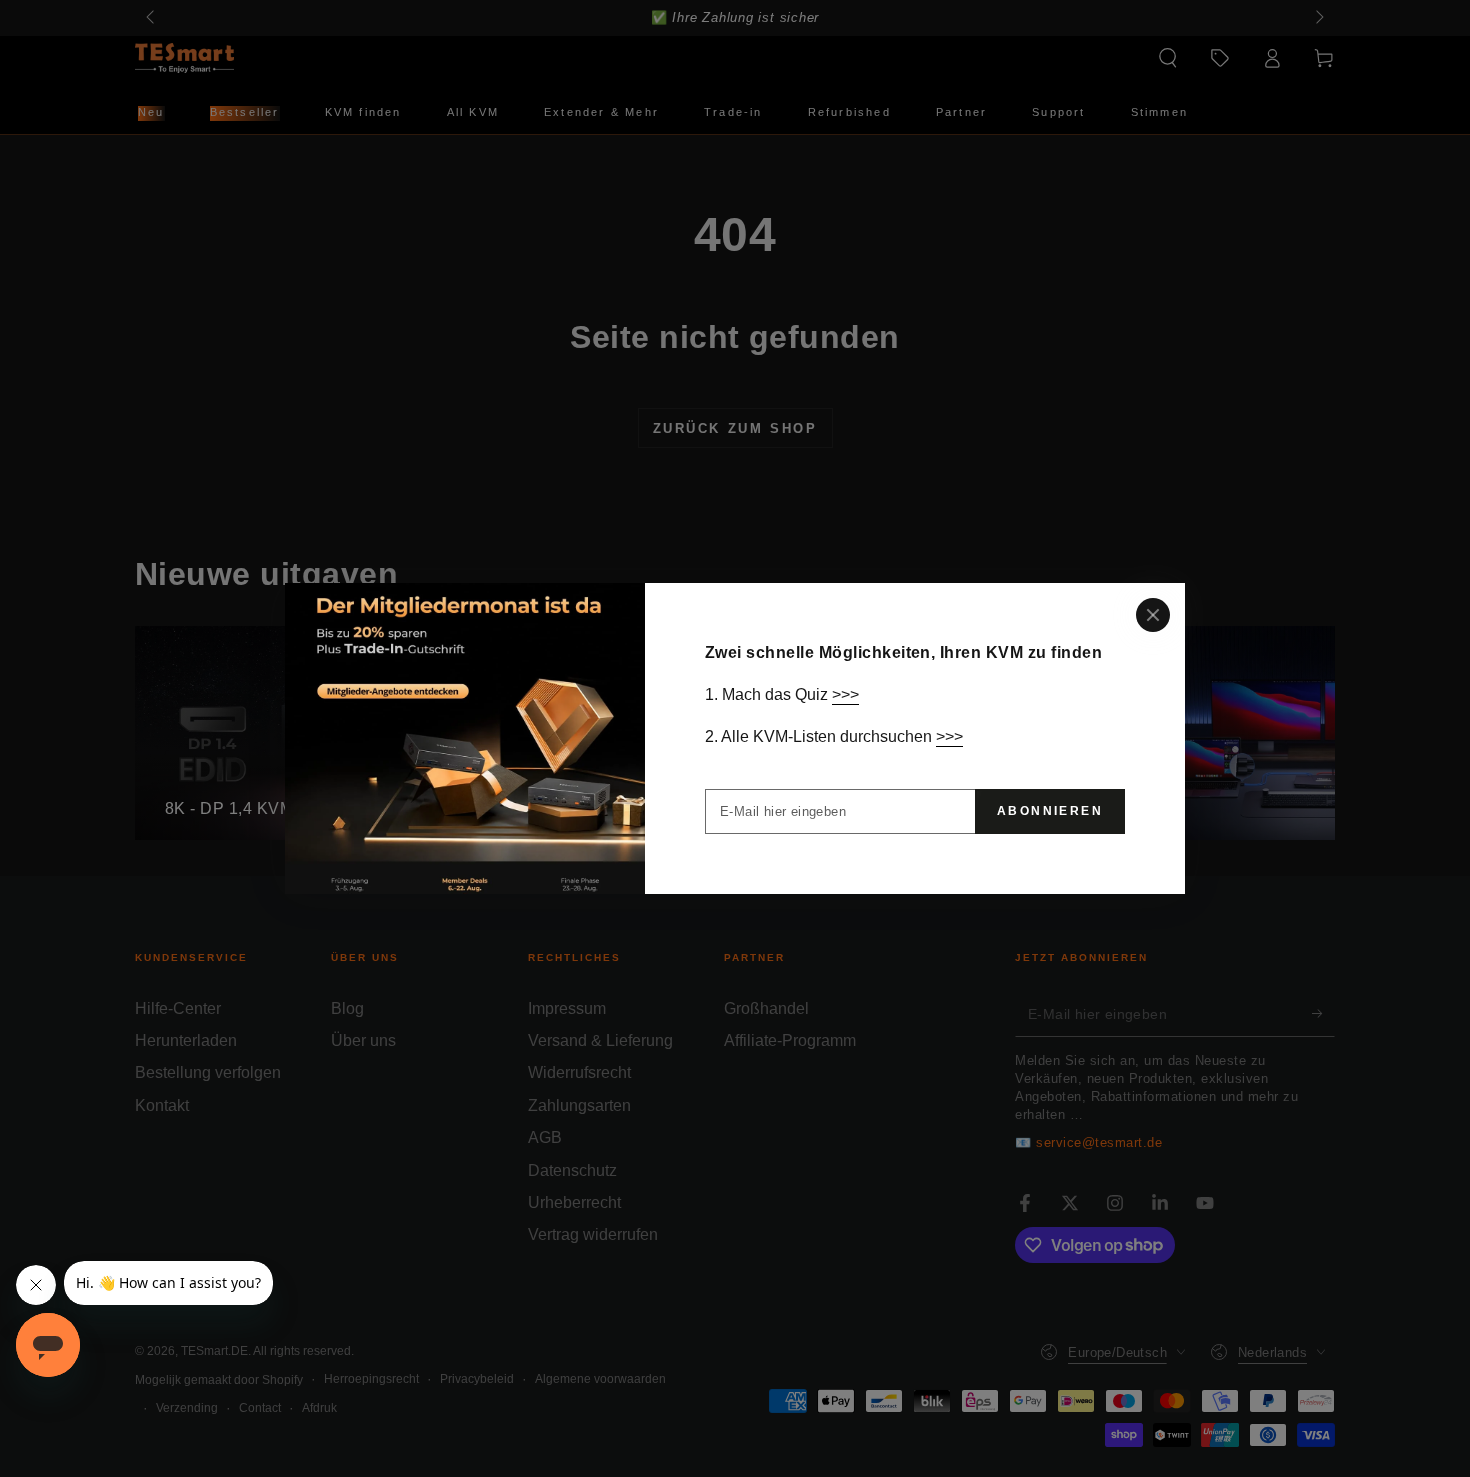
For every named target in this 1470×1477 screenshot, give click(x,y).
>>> (845, 694)
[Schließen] (1153, 615)
